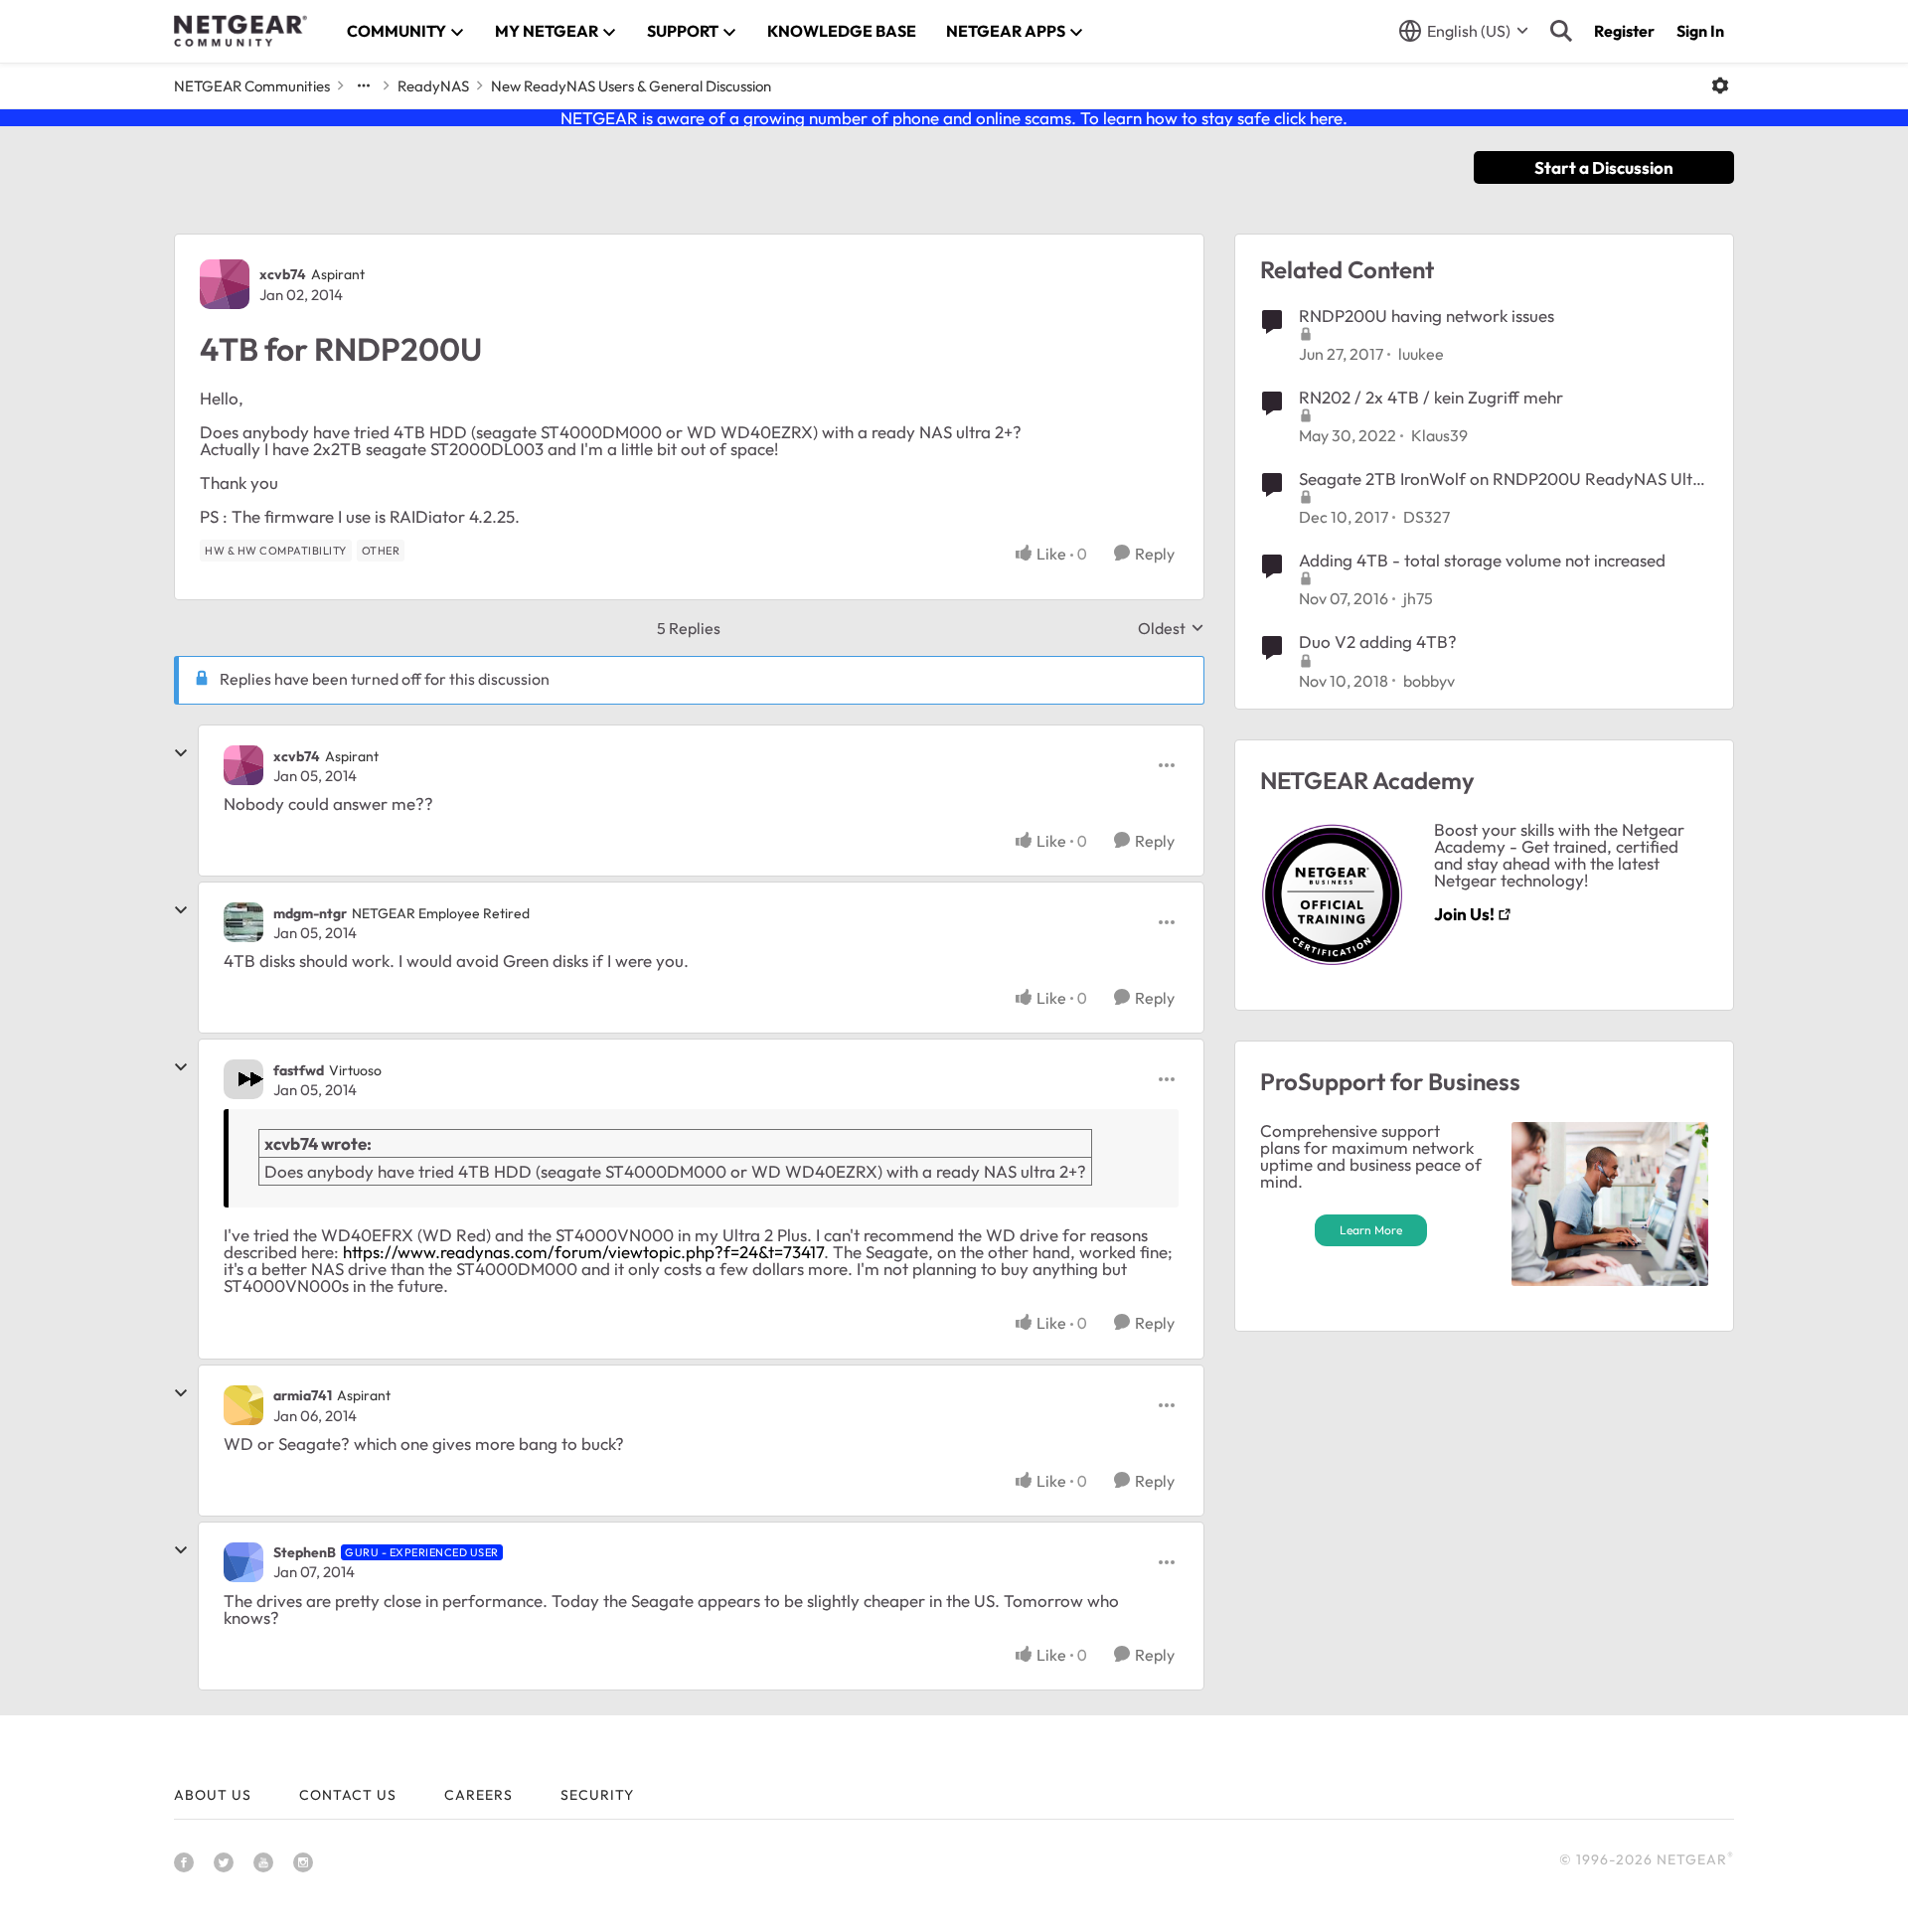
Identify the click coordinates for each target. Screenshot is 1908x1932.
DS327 (1427, 517)
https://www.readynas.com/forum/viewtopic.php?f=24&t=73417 (583, 1252)
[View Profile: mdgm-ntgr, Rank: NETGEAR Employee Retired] (243, 922)
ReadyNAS (433, 86)
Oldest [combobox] (1171, 628)
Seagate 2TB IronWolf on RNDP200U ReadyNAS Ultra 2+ (1504, 479)
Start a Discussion (1604, 167)
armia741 (303, 1395)
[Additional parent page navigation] (364, 85)
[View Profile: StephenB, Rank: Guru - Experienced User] (243, 1562)
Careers (478, 1795)
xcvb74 (283, 274)
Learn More (1371, 1230)
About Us (213, 1795)
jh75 (1418, 598)
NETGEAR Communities (252, 86)
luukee (1421, 354)
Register (1624, 31)
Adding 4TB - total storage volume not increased (1482, 560)
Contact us (348, 1795)
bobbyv (1429, 681)
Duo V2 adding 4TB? (1378, 642)
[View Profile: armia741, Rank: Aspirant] (243, 1405)
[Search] (1561, 31)
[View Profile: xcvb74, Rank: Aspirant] (225, 284)
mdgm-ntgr (310, 913)
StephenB (305, 1552)
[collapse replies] (181, 753)
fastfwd (299, 1070)
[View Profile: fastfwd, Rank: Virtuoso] (243, 1079)
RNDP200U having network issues (1427, 316)
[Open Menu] (1720, 85)
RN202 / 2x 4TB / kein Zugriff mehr (1431, 397)
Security (597, 1795)
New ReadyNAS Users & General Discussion (631, 86)
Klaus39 (1439, 435)
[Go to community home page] (240, 31)
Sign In (1700, 31)
